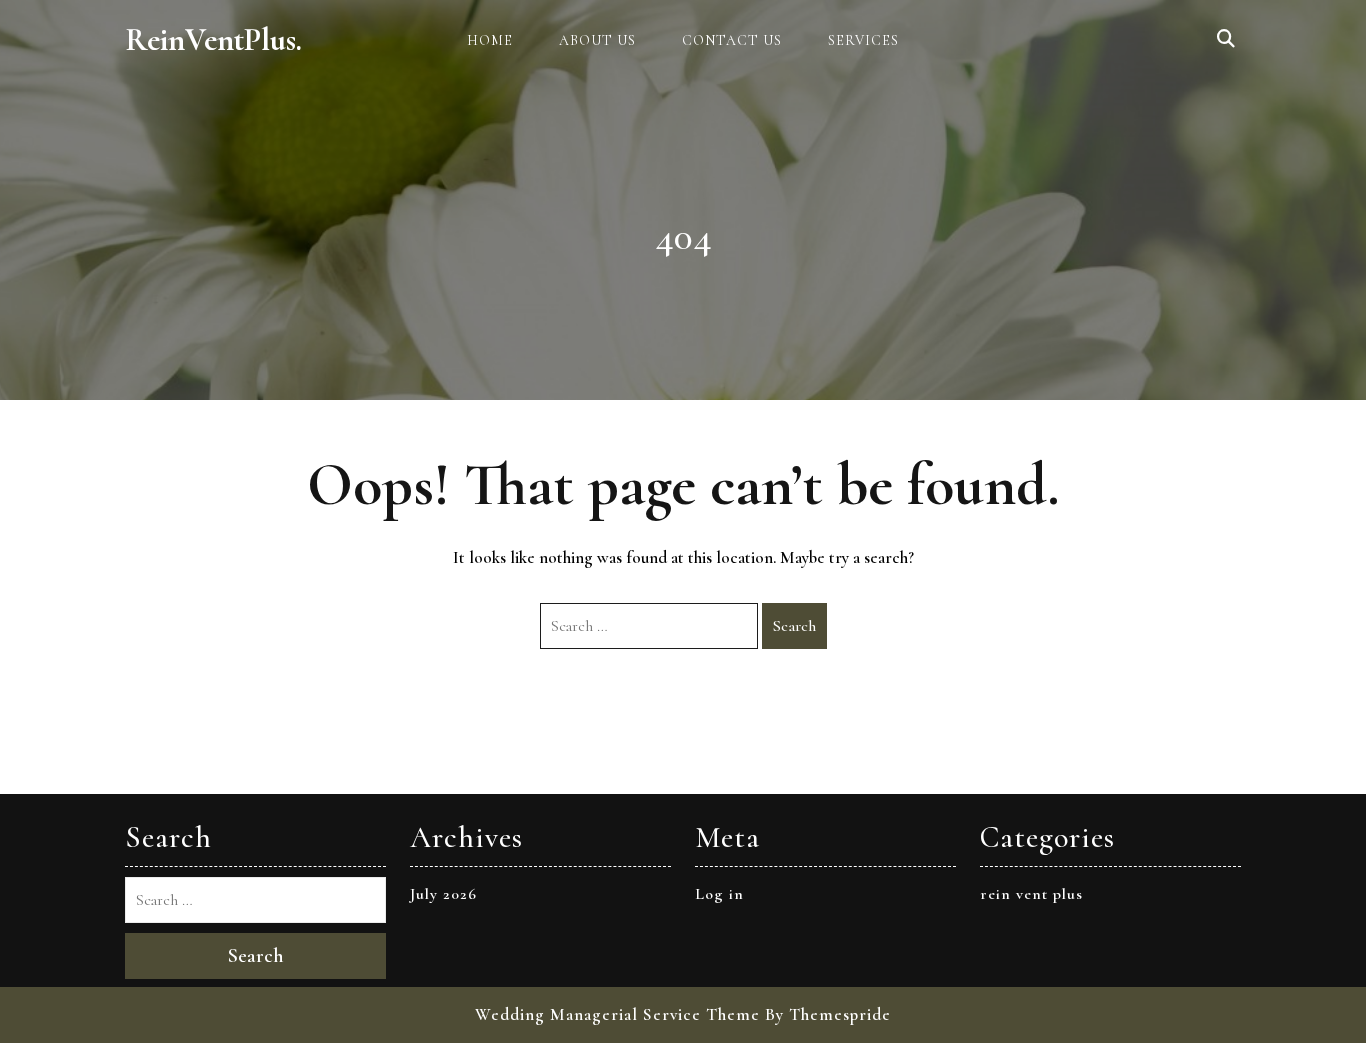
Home (490, 40)
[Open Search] (1226, 40)
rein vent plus (1031, 894)
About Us (597, 40)
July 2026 (443, 894)
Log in (719, 894)
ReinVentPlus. (213, 39)
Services (863, 40)
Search (794, 626)
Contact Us (732, 40)
